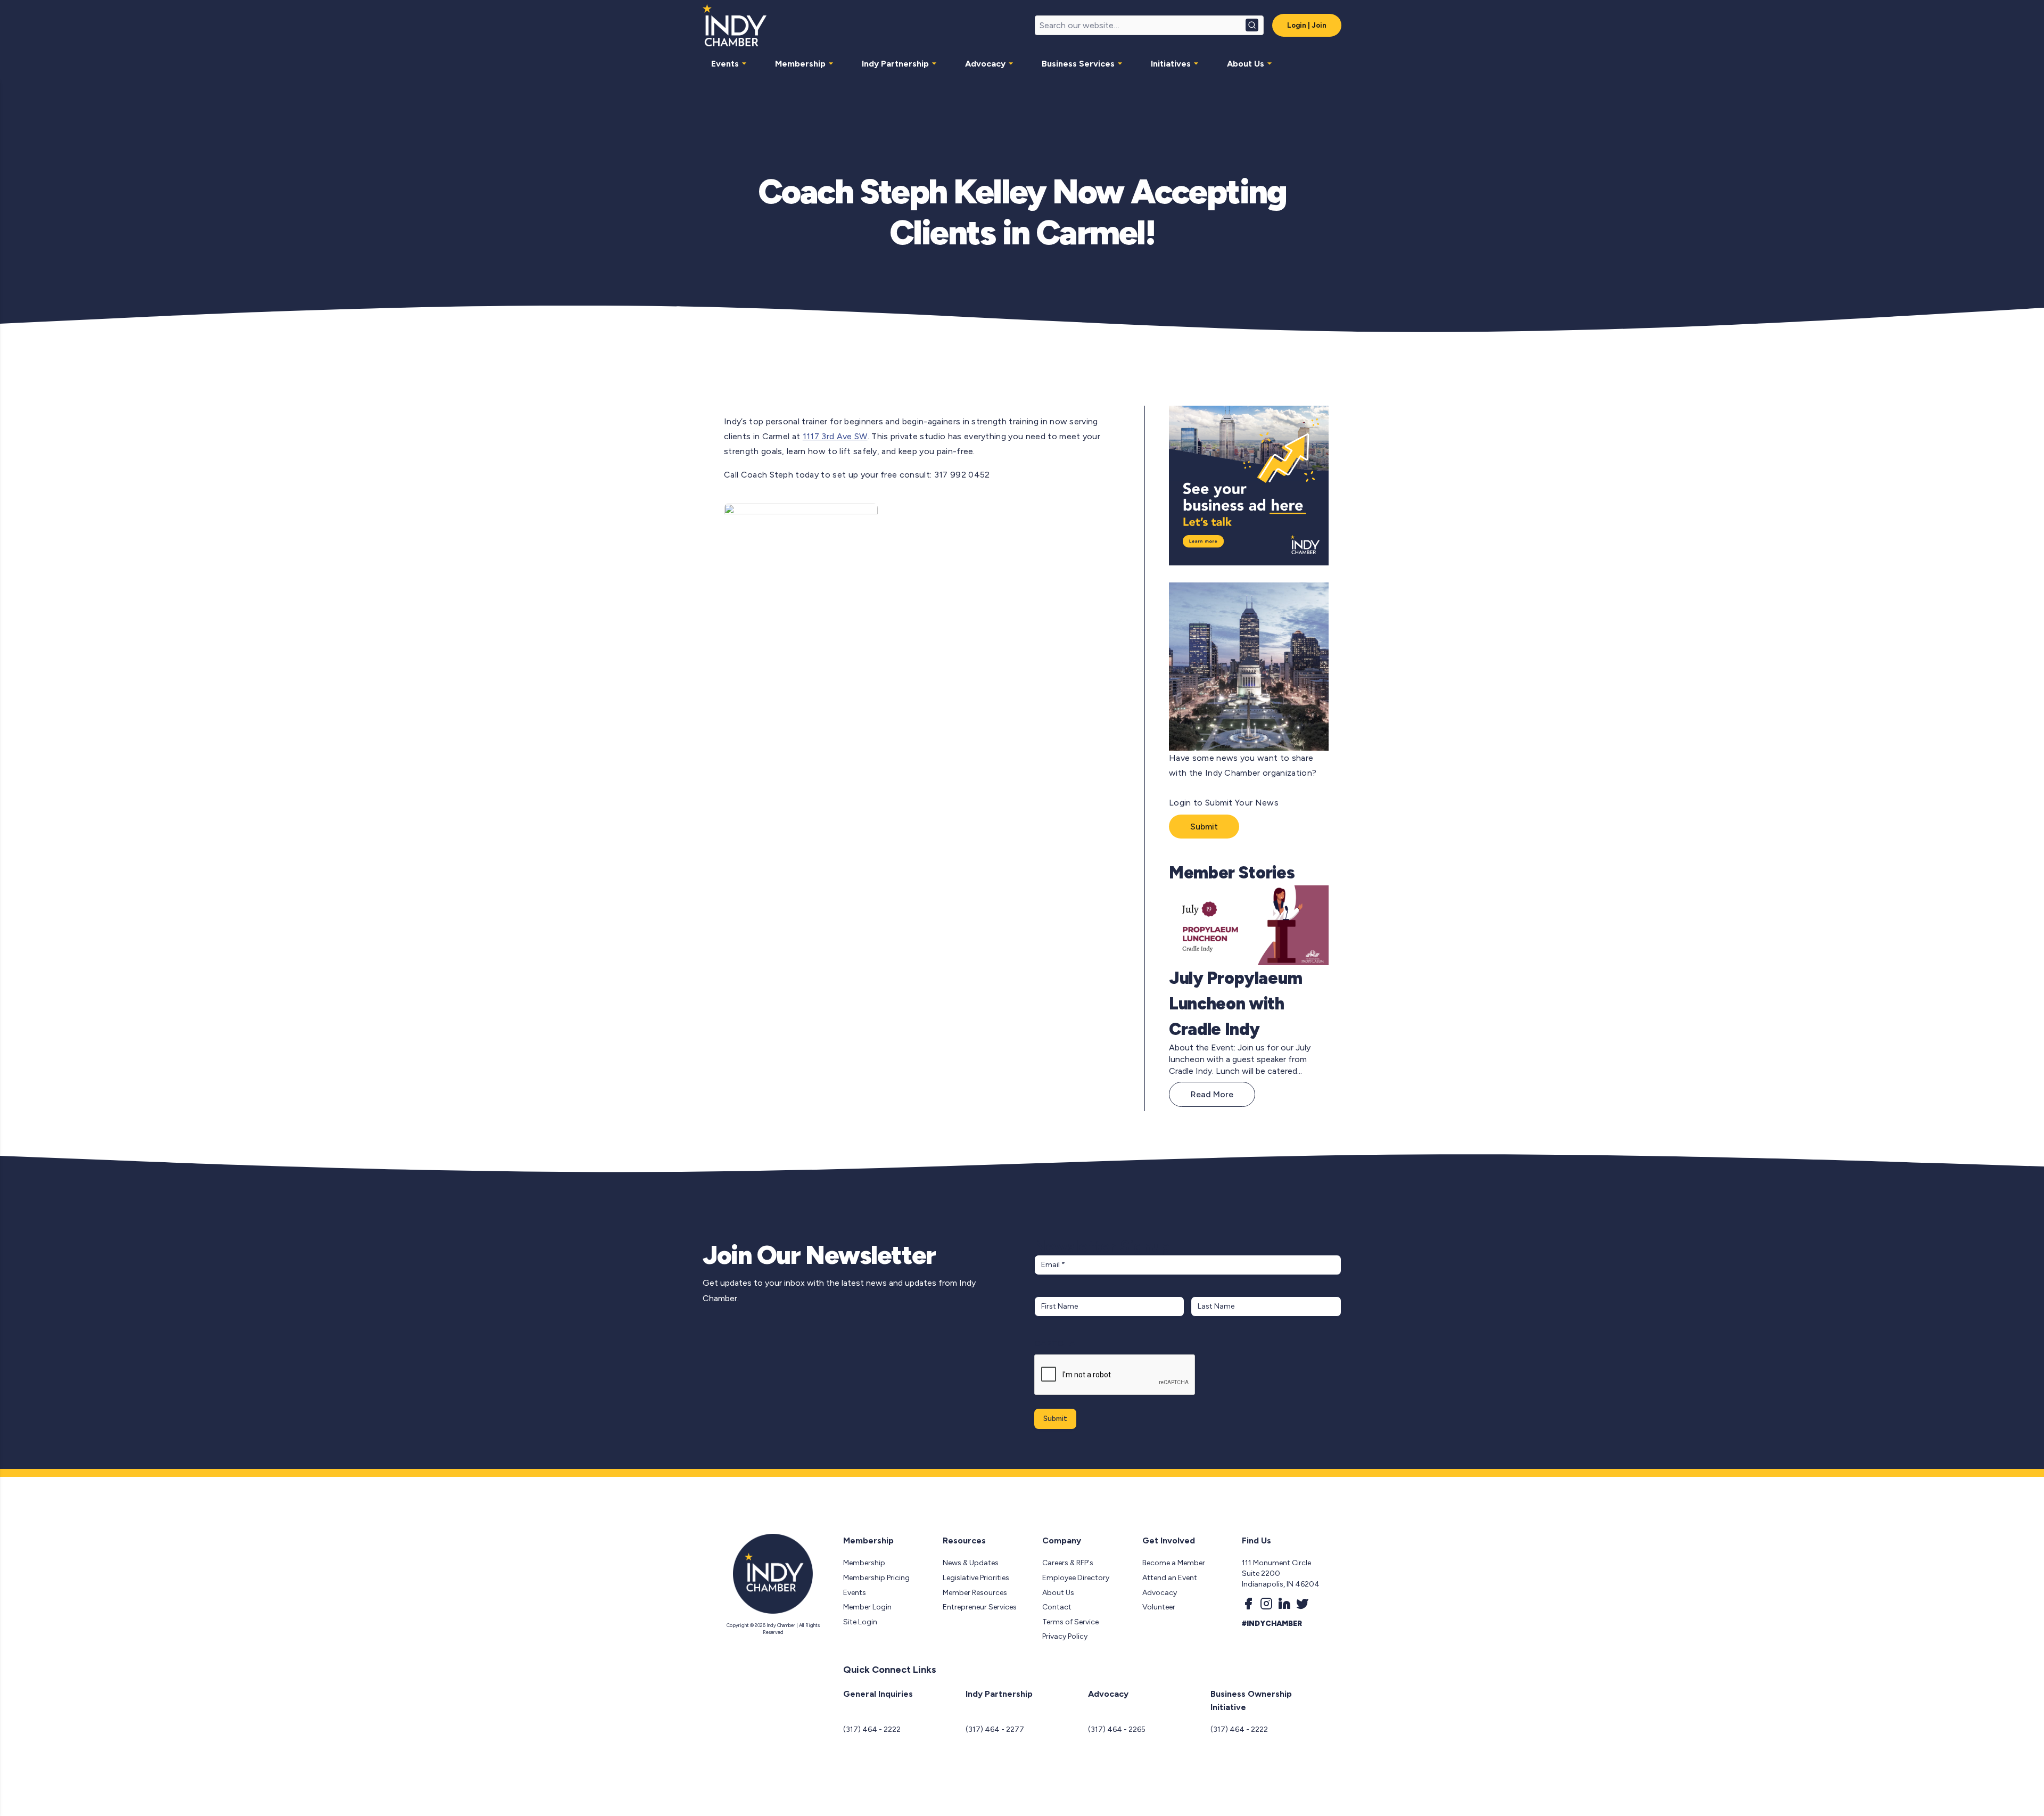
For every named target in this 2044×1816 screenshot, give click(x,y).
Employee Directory (1076, 1578)
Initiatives (1171, 64)
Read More (1212, 1094)
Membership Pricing (876, 1578)
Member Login (867, 1607)
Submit (1204, 827)
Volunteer (1159, 1607)
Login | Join (1307, 25)
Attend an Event (1170, 1578)
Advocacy (985, 64)
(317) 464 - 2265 (1117, 1729)
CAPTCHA (1055, 1343)
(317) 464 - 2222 (872, 1729)
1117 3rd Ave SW (835, 436)
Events (725, 64)
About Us (1246, 64)
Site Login (860, 1622)
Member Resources (975, 1593)
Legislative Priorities (976, 1578)
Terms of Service (1070, 1622)
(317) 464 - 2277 (995, 1729)
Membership (800, 64)
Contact (1057, 1607)
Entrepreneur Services (980, 1607)
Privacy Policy (1065, 1636)
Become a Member (1174, 1563)
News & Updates (971, 1563)
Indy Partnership (895, 64)
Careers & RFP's (1068, 1563)
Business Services (1078, 64)
